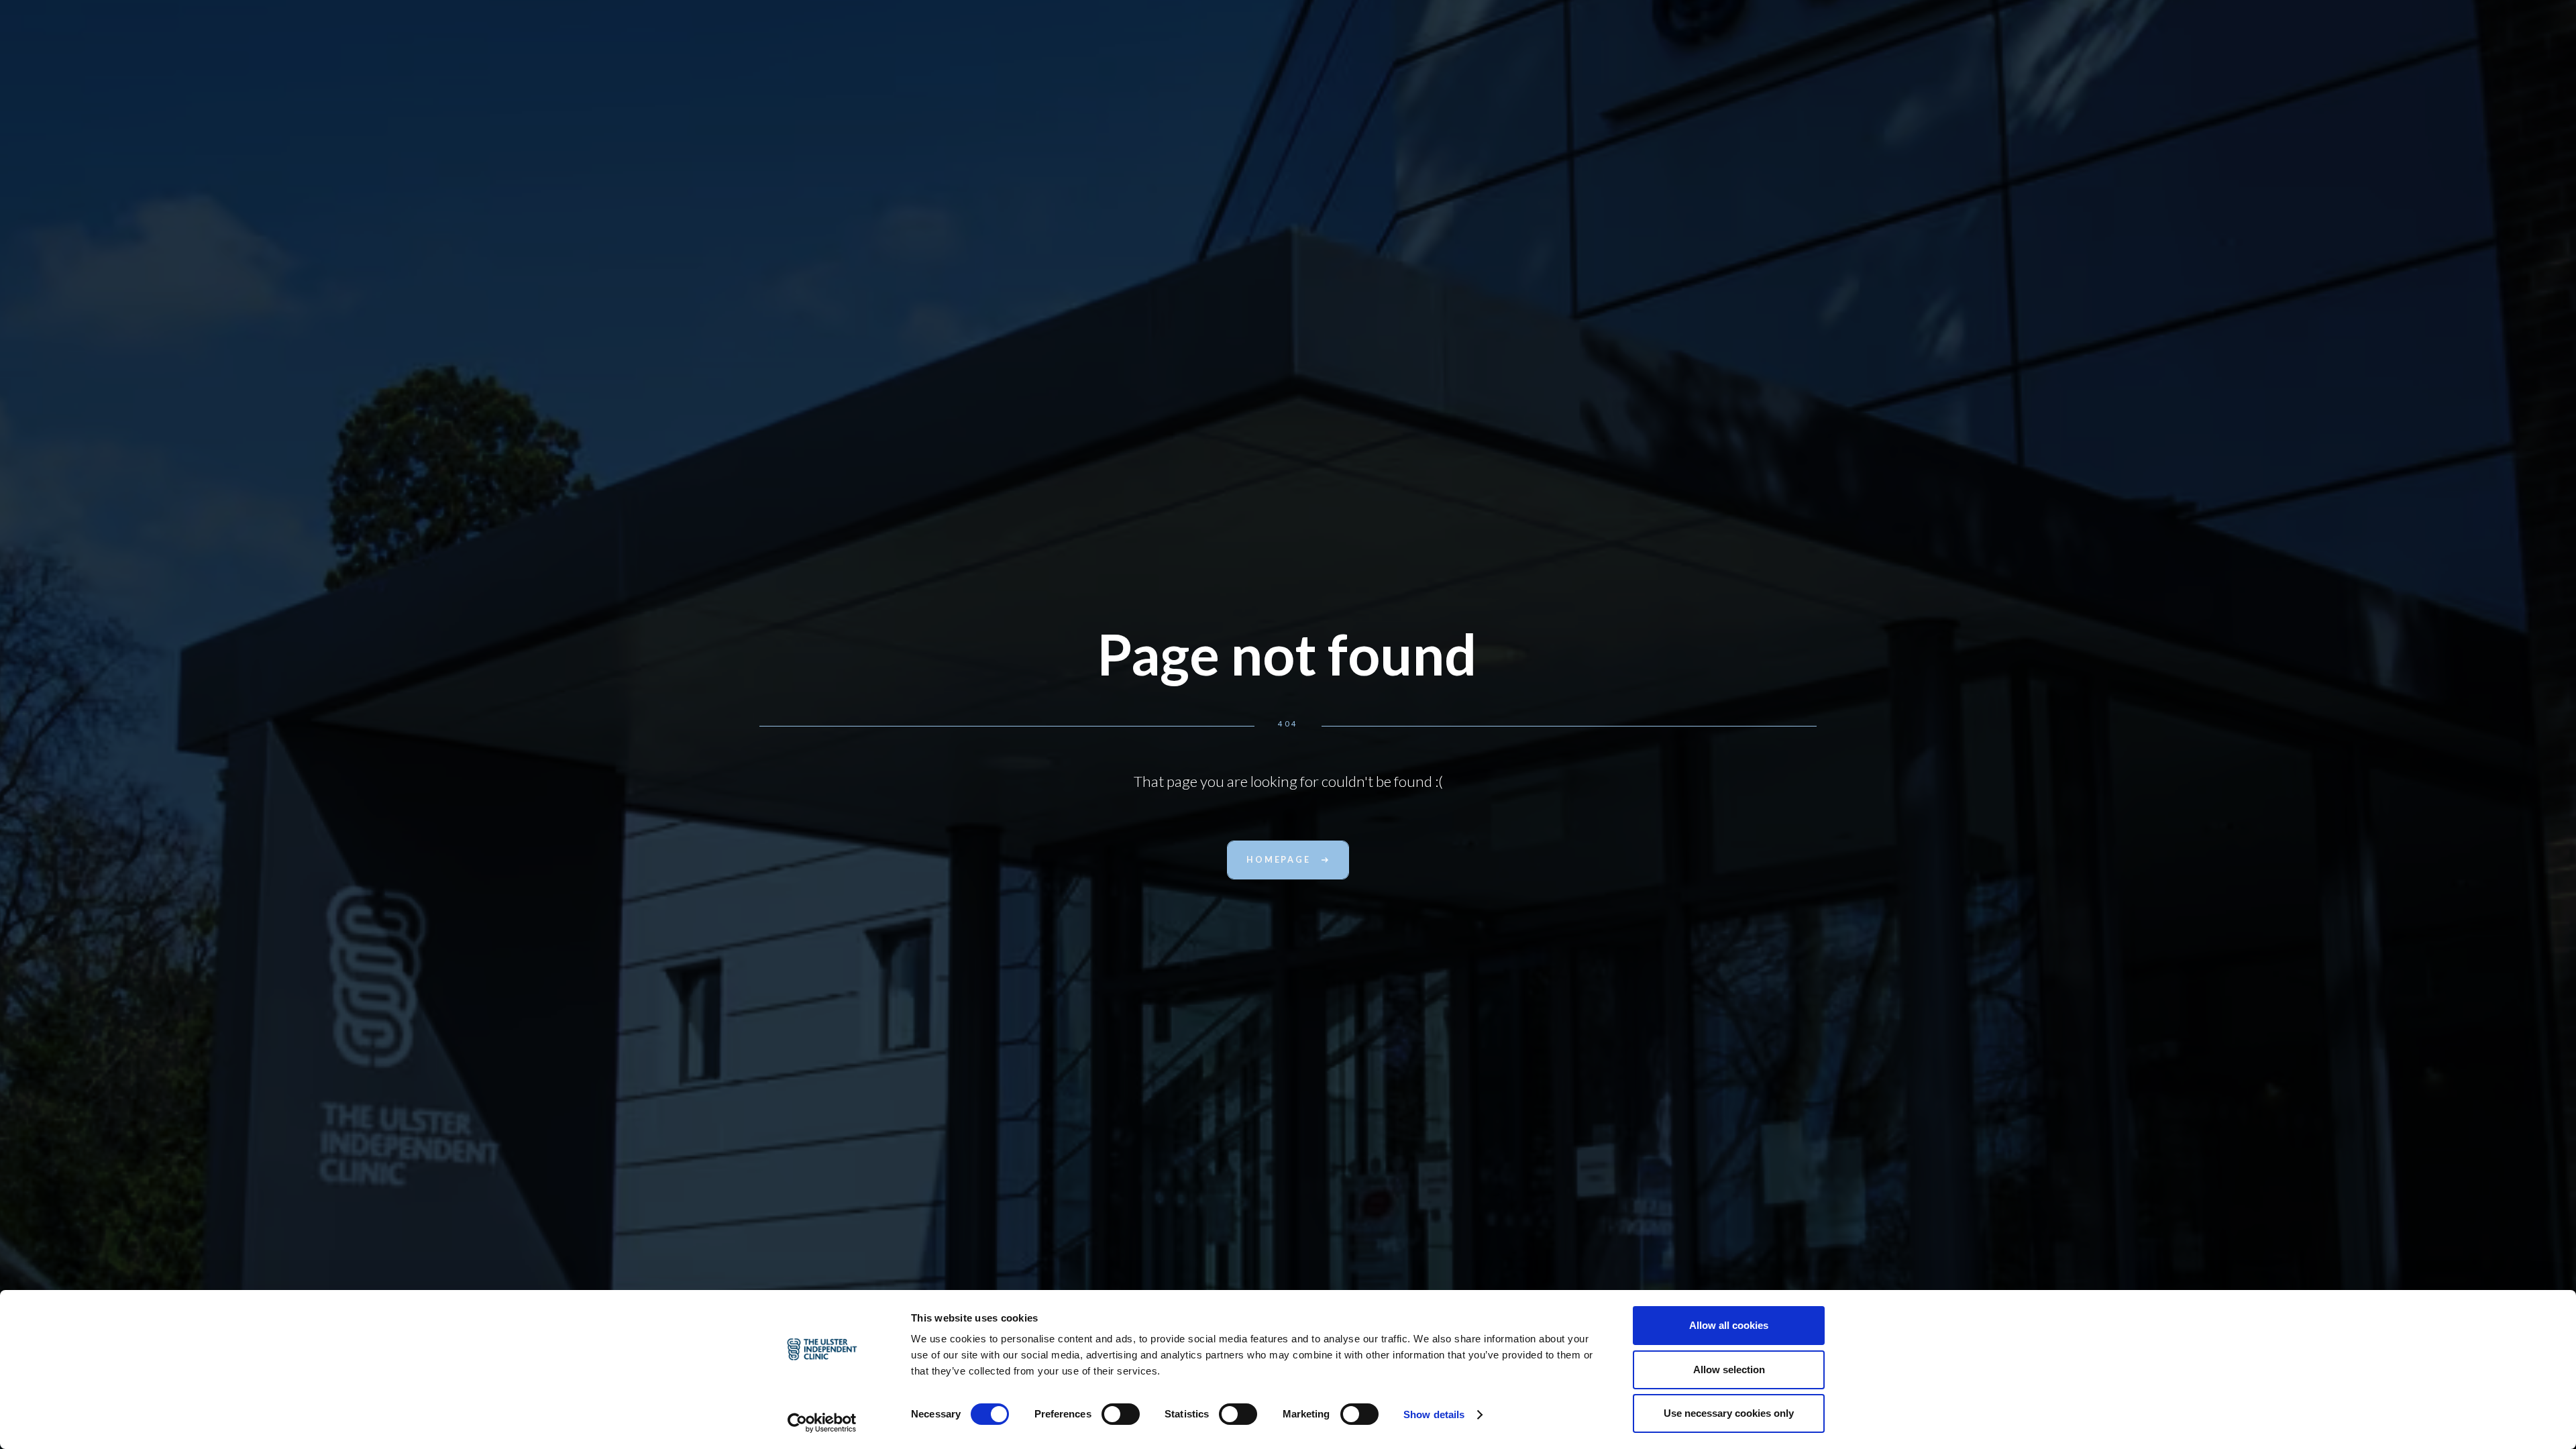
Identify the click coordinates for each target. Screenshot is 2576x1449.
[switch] (1121, 1414)
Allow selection (1729, 1370)
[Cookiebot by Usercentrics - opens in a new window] (822, 1423)
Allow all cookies (1729, 1325)
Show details (1434, 1414)
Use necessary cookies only (1729, 1413)
